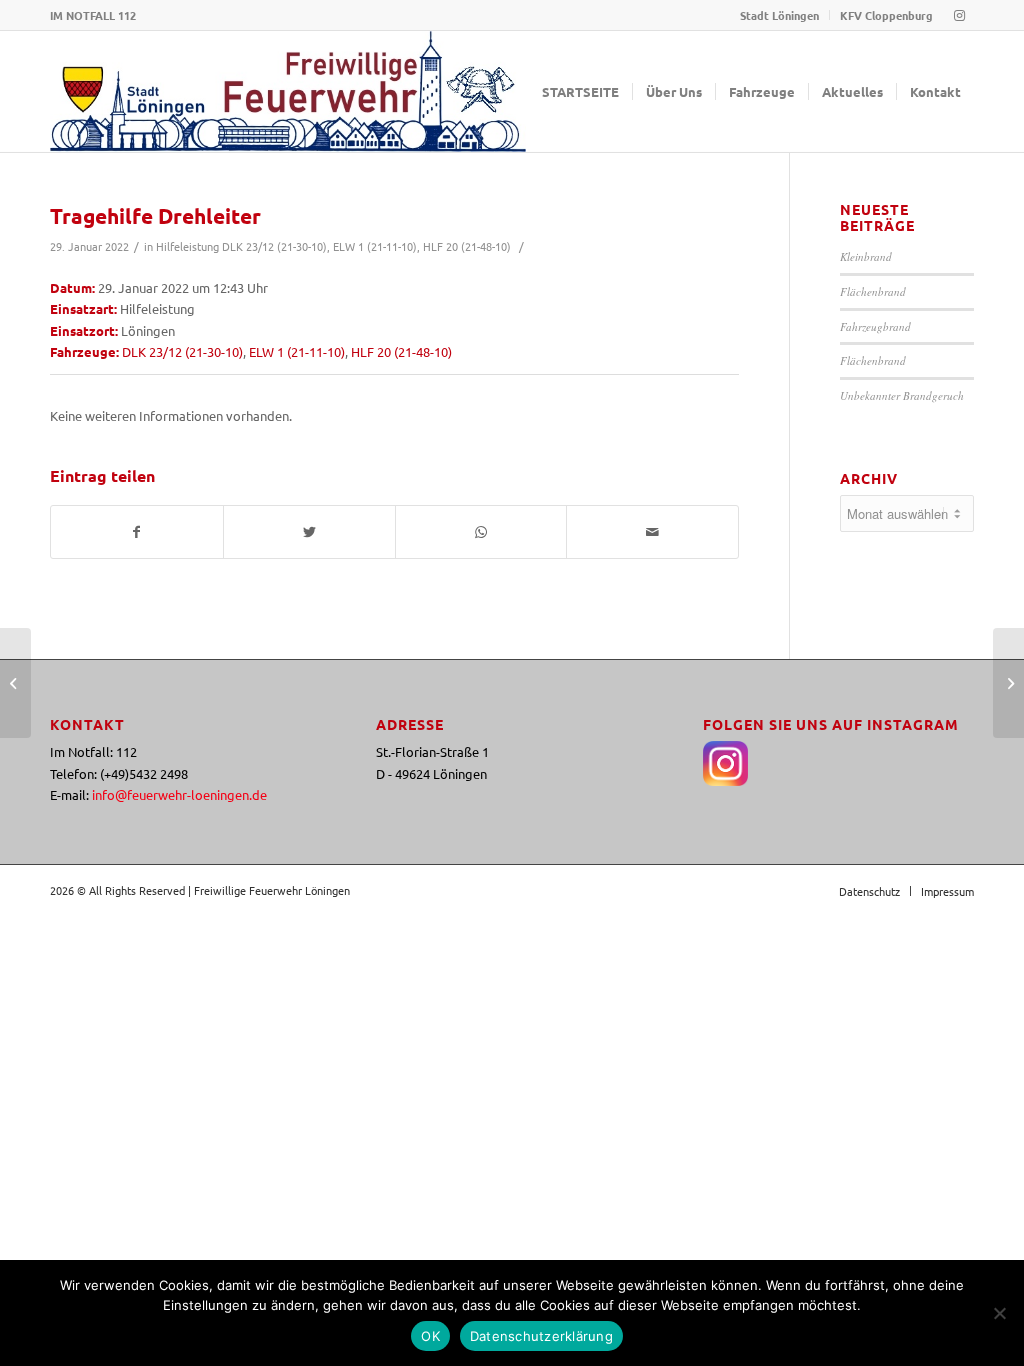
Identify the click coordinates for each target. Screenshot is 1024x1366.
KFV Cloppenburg (886, 15)
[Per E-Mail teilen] (652, 532)
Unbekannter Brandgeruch (902, 395)
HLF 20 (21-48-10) (467, 246)
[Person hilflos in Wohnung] (15, 683)
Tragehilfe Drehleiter (155, 215)
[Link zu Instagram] (959, 15)
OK (430, 1336)
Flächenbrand (873, 291)
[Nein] (999, 1313)
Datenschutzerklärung (541, 1336)
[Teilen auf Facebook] (137, 532)
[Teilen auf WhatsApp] (481, 532)
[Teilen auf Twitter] (309, 532)
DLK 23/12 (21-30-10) (274, 246)
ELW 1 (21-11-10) (375, 246)
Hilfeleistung (187, 246)
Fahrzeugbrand (875, 326)
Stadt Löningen (779, 15)
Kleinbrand (866, 256)
